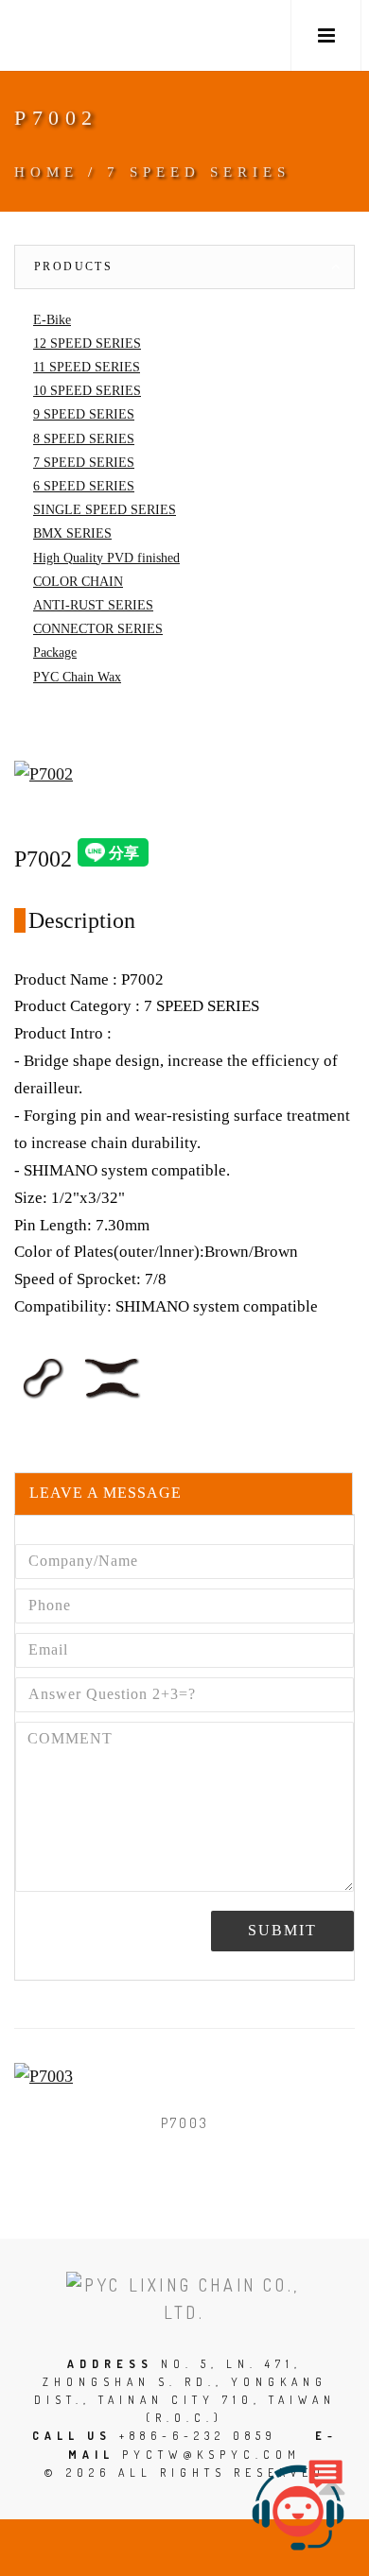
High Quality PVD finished (106, 558)
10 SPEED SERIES (87, 391)
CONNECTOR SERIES (98, 629)
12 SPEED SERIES (87, 343)
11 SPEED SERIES (87, 367)
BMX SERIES (72, 533)
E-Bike (52, 320)
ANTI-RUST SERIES (93, 605)
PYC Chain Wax (77, 677)
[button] (326, 35)
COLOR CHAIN (78, 582)
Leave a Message (105, 1493)
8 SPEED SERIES (84, 439)
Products (73, 266)
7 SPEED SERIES (199, 172)
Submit (282, 1930)
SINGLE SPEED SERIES (105, 510)
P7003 (185, 2123)
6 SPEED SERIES (84, 486)
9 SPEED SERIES (84, 414)
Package (55, 653)
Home (46, 172)
